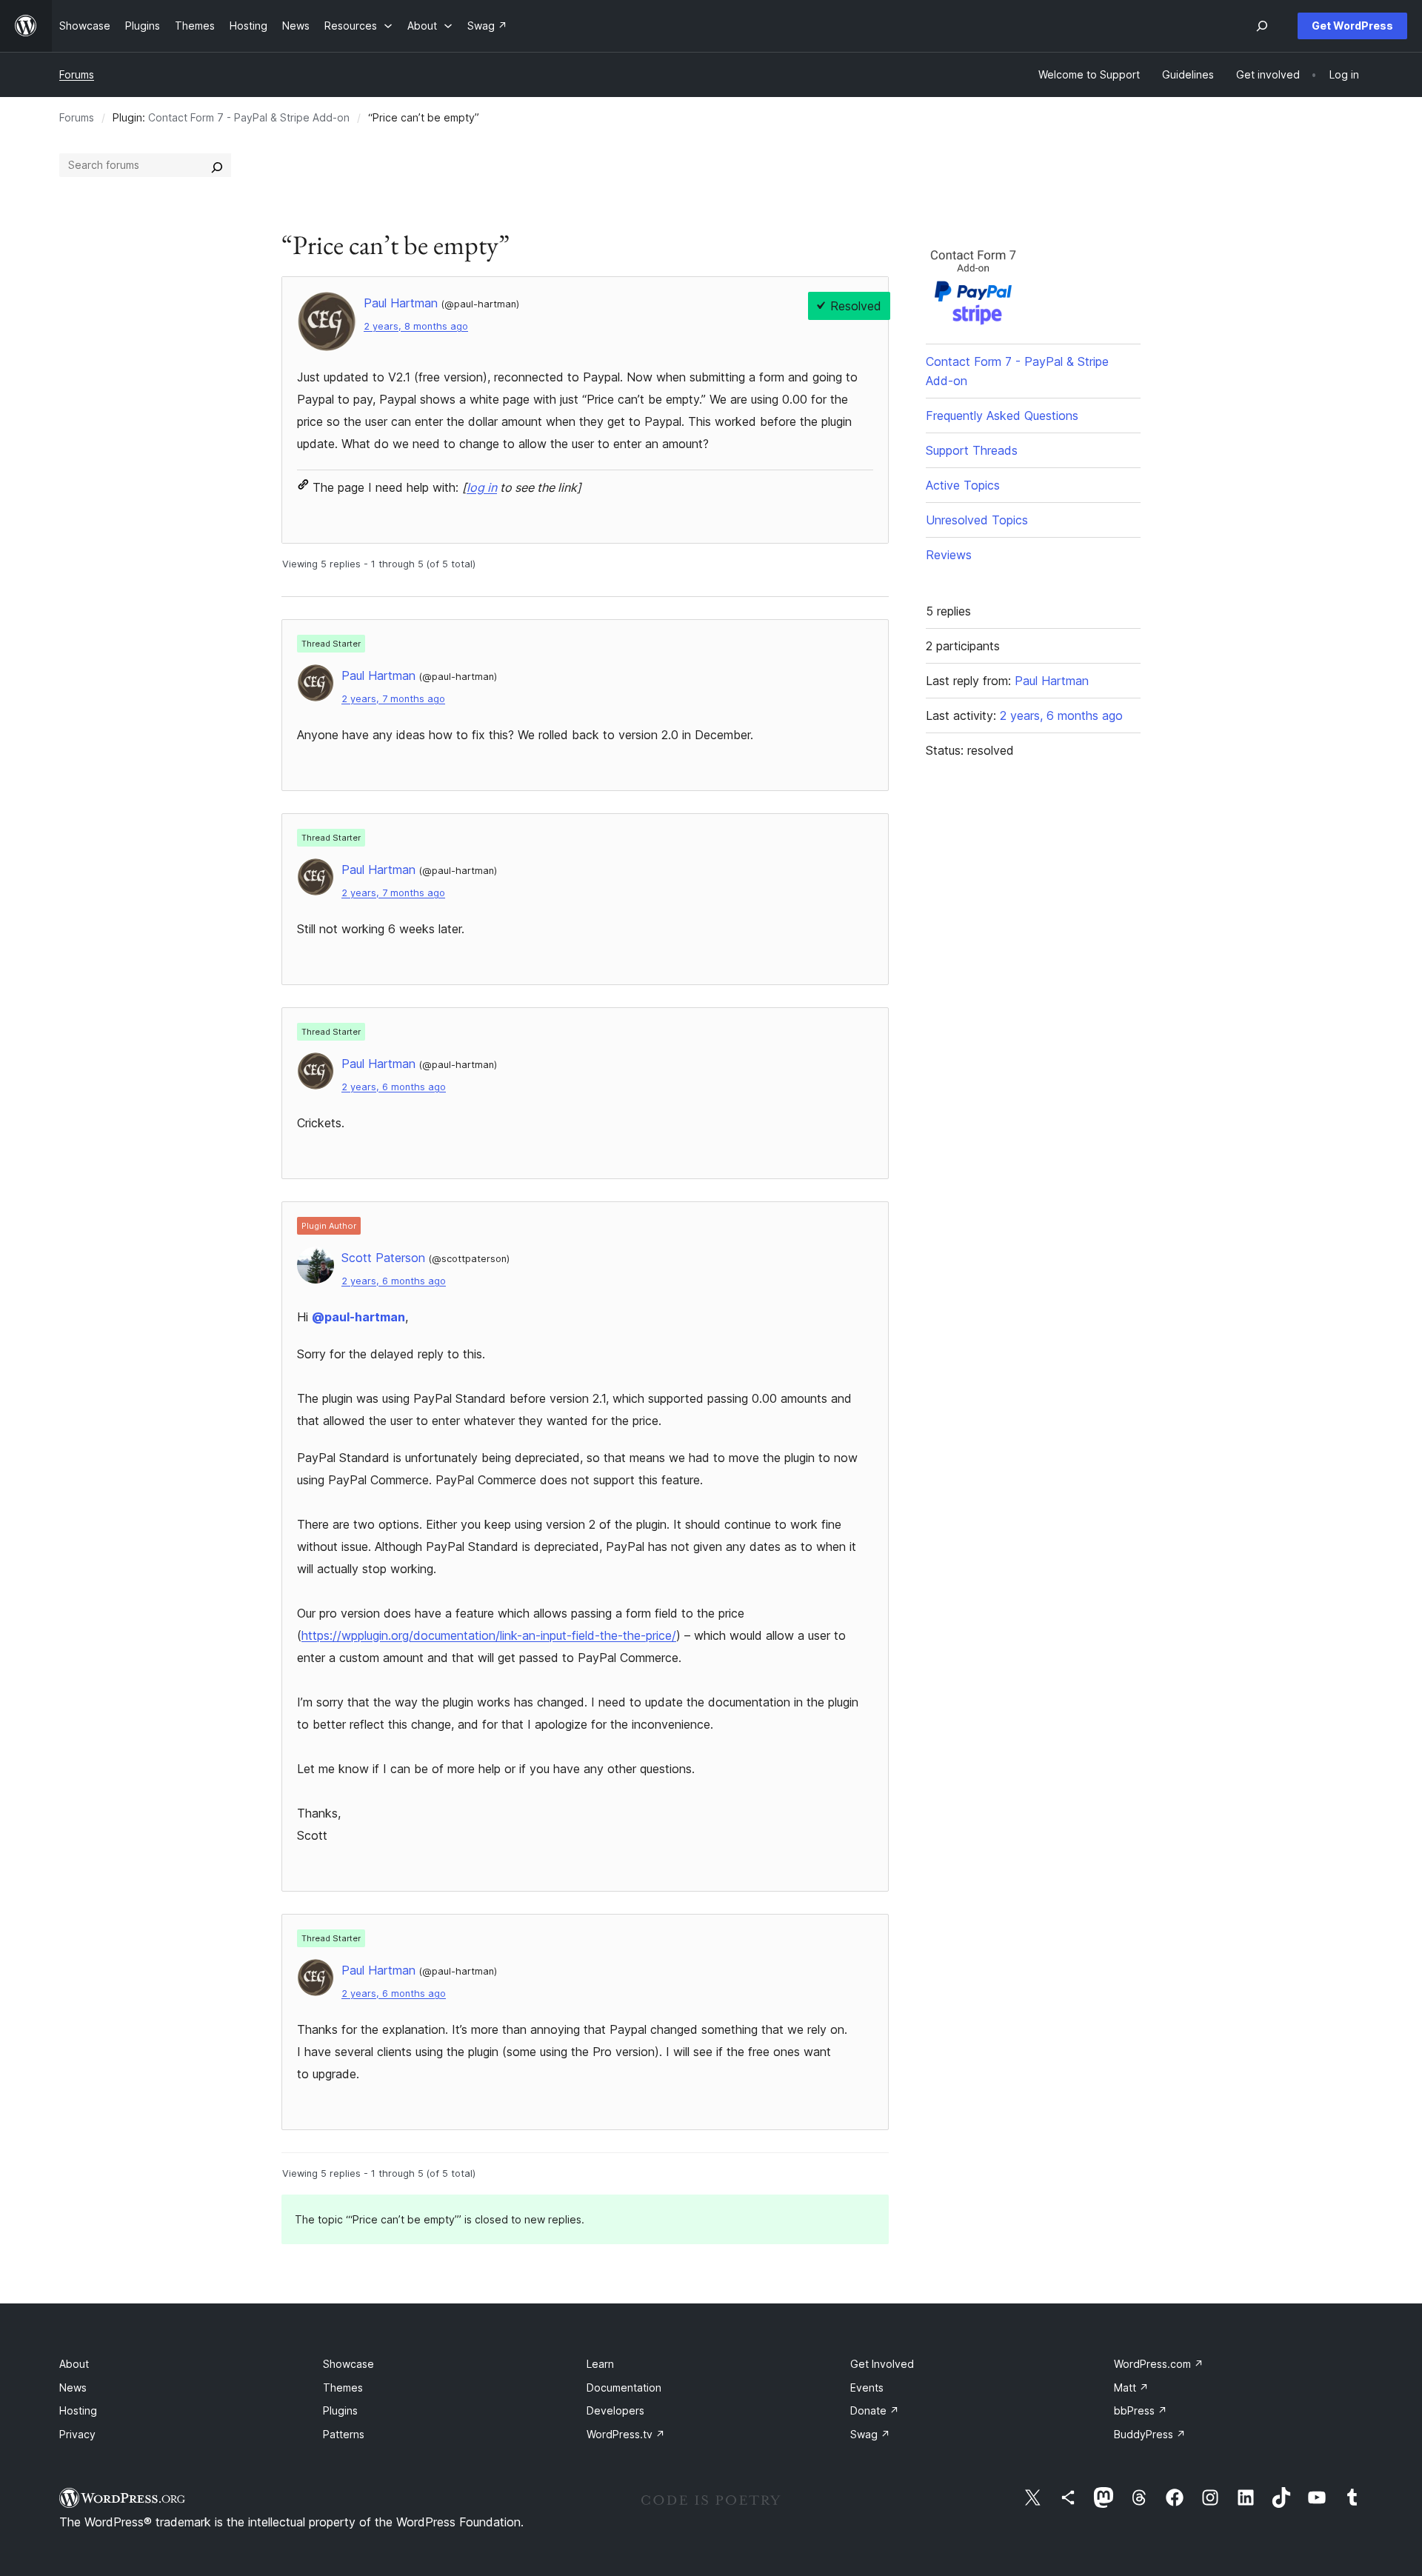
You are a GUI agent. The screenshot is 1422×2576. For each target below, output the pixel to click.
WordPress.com (1159, 2364)
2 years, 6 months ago (394, 1087)
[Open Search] (1262, 26)
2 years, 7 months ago (393, 699)
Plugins (340, 2410)
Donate (875, 2410)
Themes (343, 2388)
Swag (870, 2434)
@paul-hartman (358, 1317)
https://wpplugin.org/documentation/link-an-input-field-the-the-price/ (489, 1635)
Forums (77, 74)
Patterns (344, 2434)
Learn (600, 2364)
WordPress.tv (626, 2434)
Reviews (949, 555)
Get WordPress (1352, 26)
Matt (1131, 2388)
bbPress (1141, 2410)
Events (867, 2388)
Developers (615, 2410)
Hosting (78, 2410)
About (74, 2364)
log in (482, 487)
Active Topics (963, 485)
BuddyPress (1150, 2434)
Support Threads (972, 450)
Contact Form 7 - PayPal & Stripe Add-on (249, 117)
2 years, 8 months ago (416, 326)
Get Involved (882, 2364)
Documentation (624, 2388)
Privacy (77, 2434)
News (73, 2388)
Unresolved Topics (977, 520)
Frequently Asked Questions (1002, 416)
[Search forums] (217, 165)
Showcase (348, 2364)
